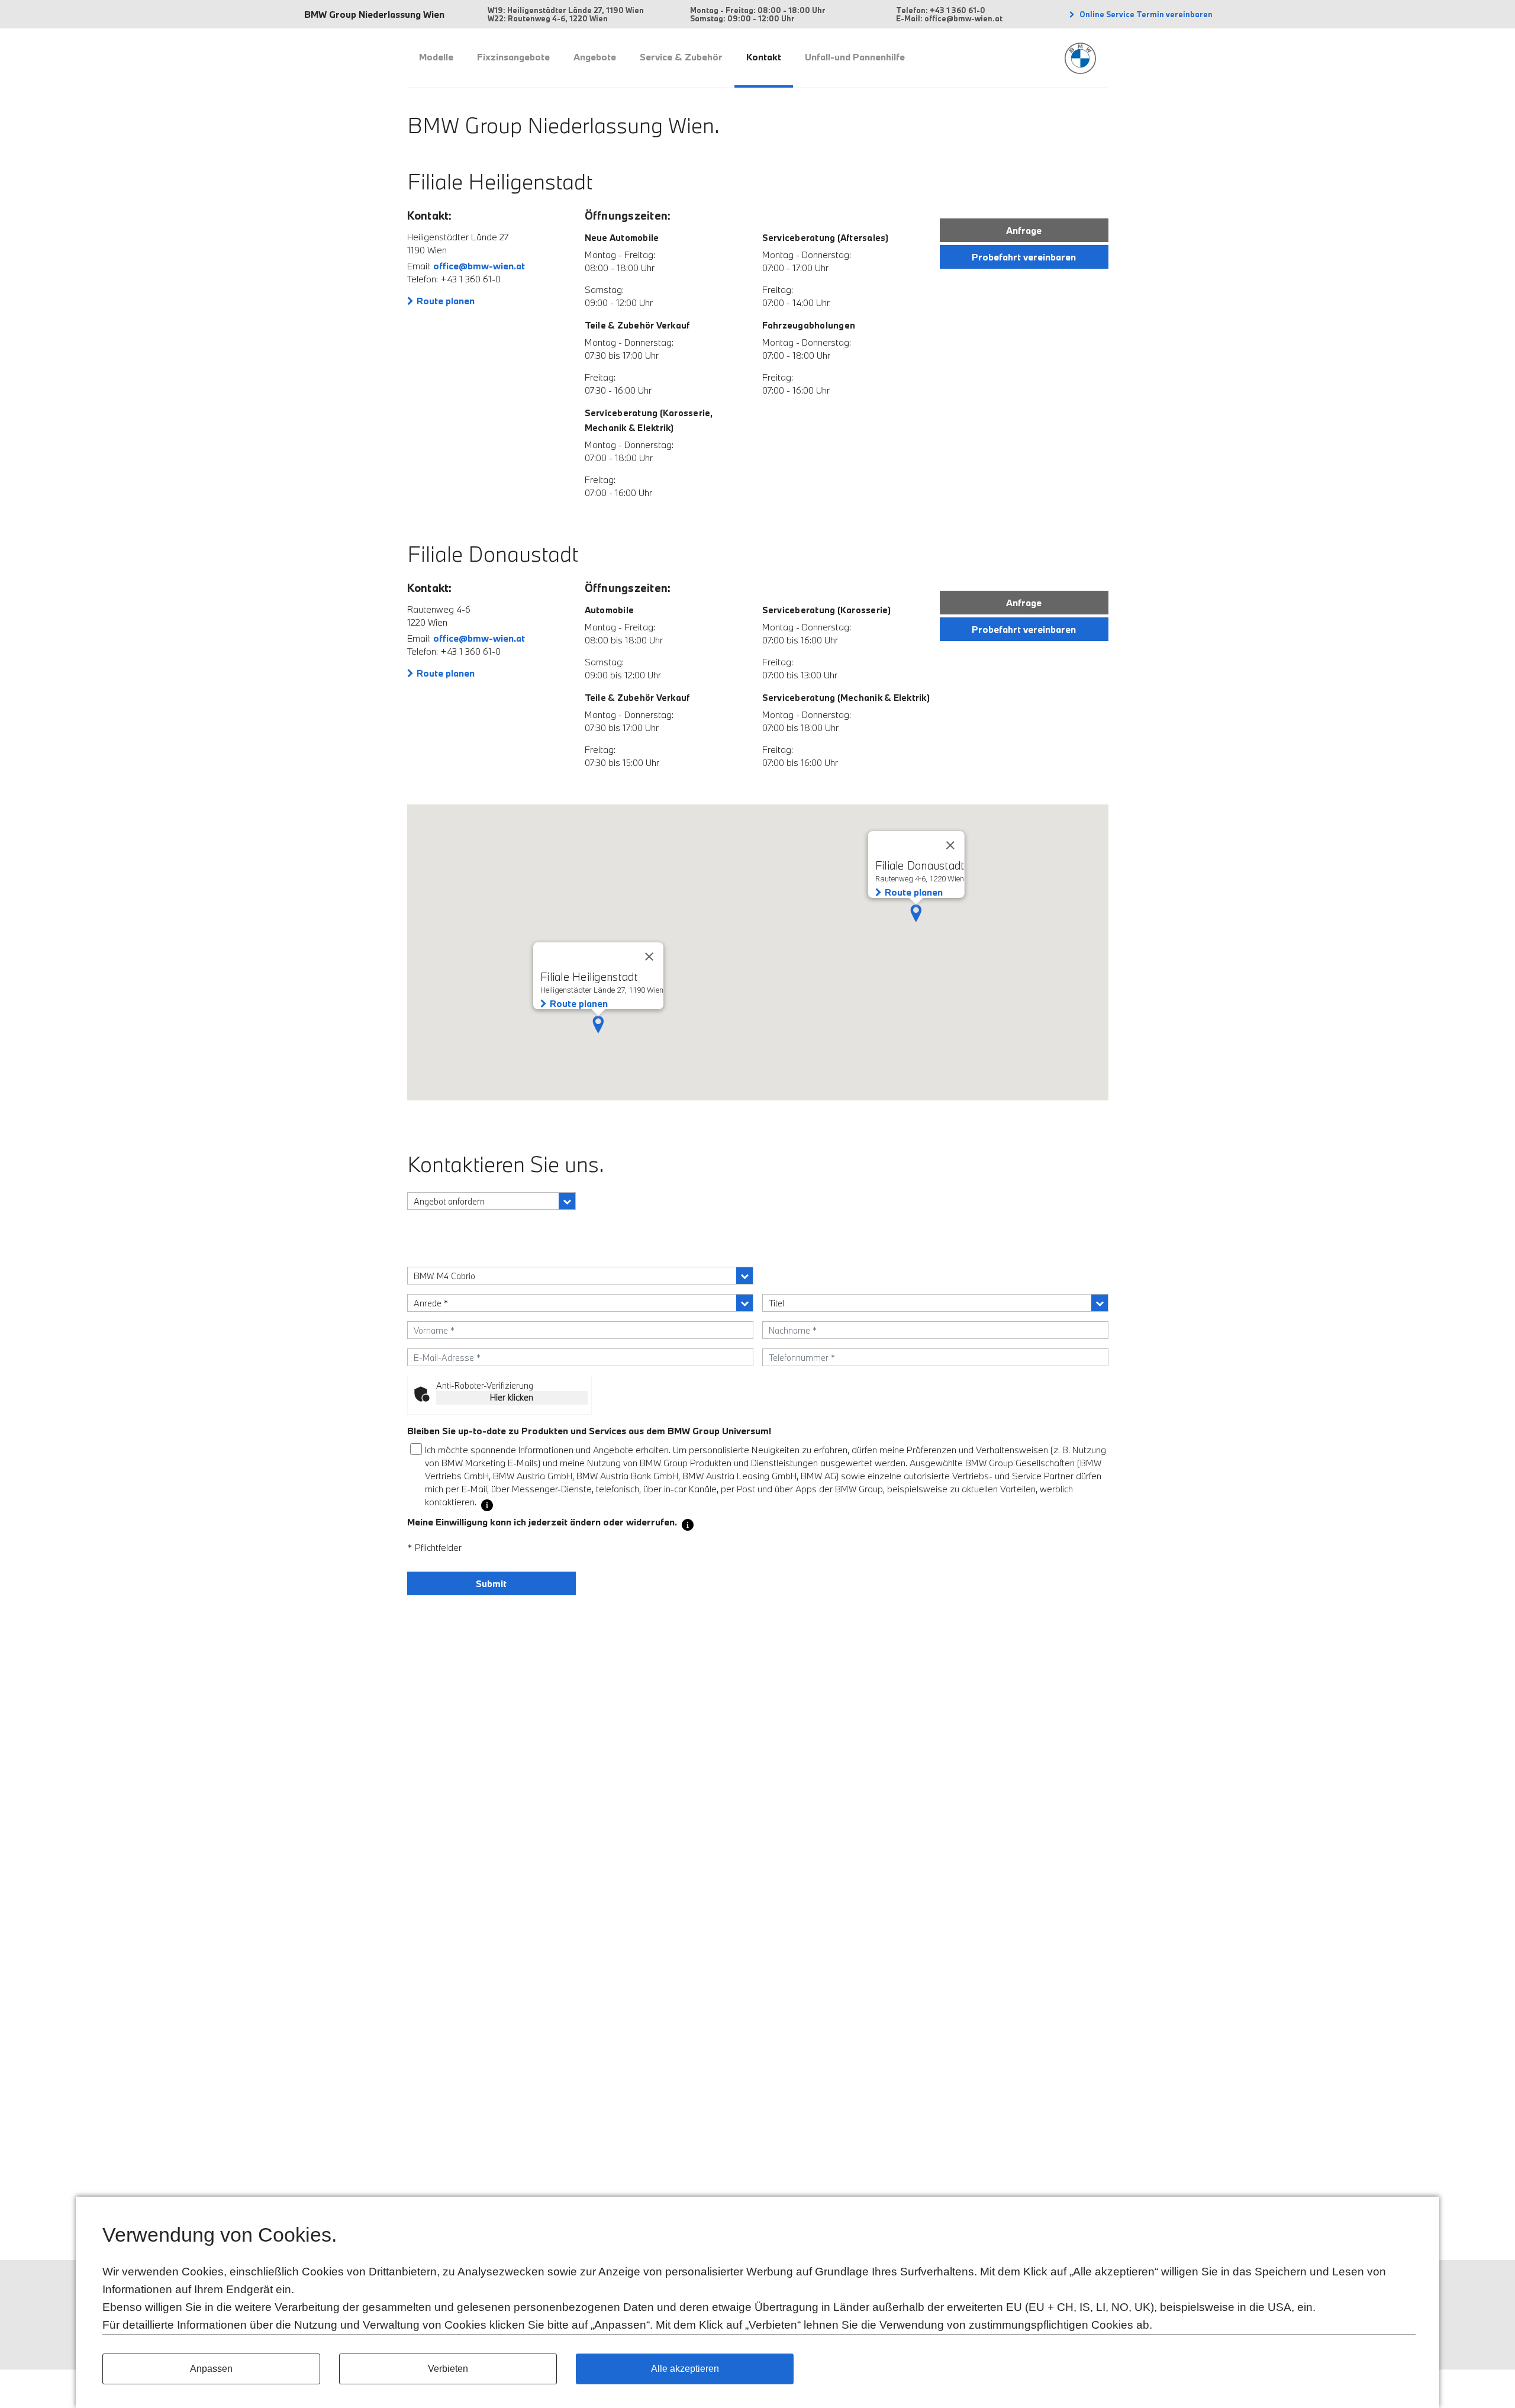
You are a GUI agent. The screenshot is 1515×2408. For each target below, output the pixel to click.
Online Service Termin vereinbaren (1145, 14)
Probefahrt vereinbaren (1024, 257)
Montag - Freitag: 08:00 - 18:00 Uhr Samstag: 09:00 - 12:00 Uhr (758, 14)
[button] (916, 913)
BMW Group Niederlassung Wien (374, 14)
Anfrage (1024, 230)
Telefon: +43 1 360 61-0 (941, 10)
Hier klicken (512, 1397)
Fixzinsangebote (513, 57)
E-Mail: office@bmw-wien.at (949, 18)
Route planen (446, 301)
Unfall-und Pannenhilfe (855, 57)
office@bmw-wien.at (479, 266)
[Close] (950, 845)
